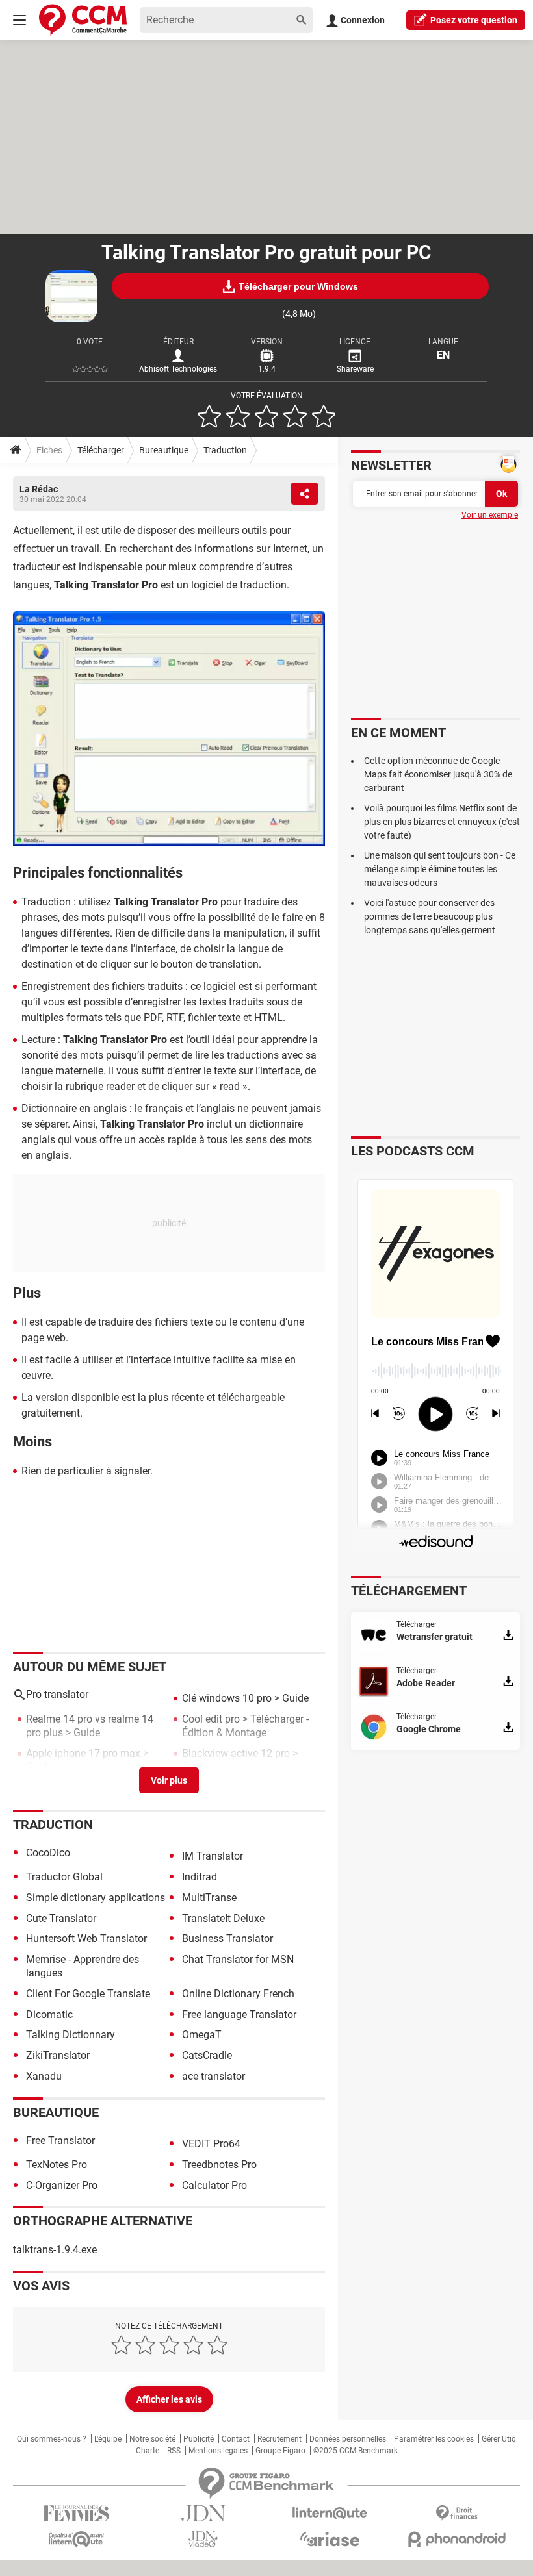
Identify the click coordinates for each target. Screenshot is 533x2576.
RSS (174, 2451)
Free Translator (60, 2140)
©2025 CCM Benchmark (356, 2451)
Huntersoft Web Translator (86, 1938)
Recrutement (279, 2439)
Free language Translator (239, 2014)
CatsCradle (207, 2055)
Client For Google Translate (88, 1994)
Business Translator (227, 1938)
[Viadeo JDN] (203, 2539)
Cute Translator (61, 1918)
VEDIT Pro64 (211, 2144)
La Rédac (39, 489)
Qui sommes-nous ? (52, 2439)
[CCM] (83, 20)
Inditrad (200, 1877)
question (474, 20)
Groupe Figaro (280, 2451)
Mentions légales (218, 2451)
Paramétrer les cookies (434, 2439)
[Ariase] (330, 2539)
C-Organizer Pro (62, 2185)
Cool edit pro (211, 1719)
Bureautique (164, 450)
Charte (148, 2451)
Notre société (152, 2439)
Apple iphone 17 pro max (83, 1753)
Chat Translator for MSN (238, 1959)
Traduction (225, 450)
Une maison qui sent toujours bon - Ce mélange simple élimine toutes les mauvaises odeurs (440, 869)
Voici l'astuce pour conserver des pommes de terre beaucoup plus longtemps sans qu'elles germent (430, 916)
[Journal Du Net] (203, 2513)
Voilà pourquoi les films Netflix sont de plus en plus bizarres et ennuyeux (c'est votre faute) (442, 822)
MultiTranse (209, 1898)
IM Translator (213, 1856)
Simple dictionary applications (96, 1898)
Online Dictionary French (238, 1994)
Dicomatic (49, 2014)
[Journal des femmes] (76, 2513)
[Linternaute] (330, 2513)
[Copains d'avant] (76, 2539)
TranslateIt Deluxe (223, 1918)
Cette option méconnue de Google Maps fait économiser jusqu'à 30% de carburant (438, 774)
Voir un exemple (490, 515)
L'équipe (108, 2439)
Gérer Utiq (499, 2439)
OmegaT (202, 2035)
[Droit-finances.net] (457, 2513)
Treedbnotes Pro (219, 2165)
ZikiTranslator (58, 2055)
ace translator (214, 2076)
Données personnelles (348, 2439)
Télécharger (101, 450)
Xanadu (44, 2076)
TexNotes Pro (57, 2165)
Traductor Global (64, 1877)
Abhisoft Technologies (178, 369)
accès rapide (167, 1140)
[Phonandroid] (457, 2539)
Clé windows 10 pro (227, 1698)
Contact (236, 2439)
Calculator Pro (214, 2185)
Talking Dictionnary (71, 2035)
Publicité (199, 2439)
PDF (153, 1017)
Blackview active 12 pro (236, 1753)
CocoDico (48, 1853)
